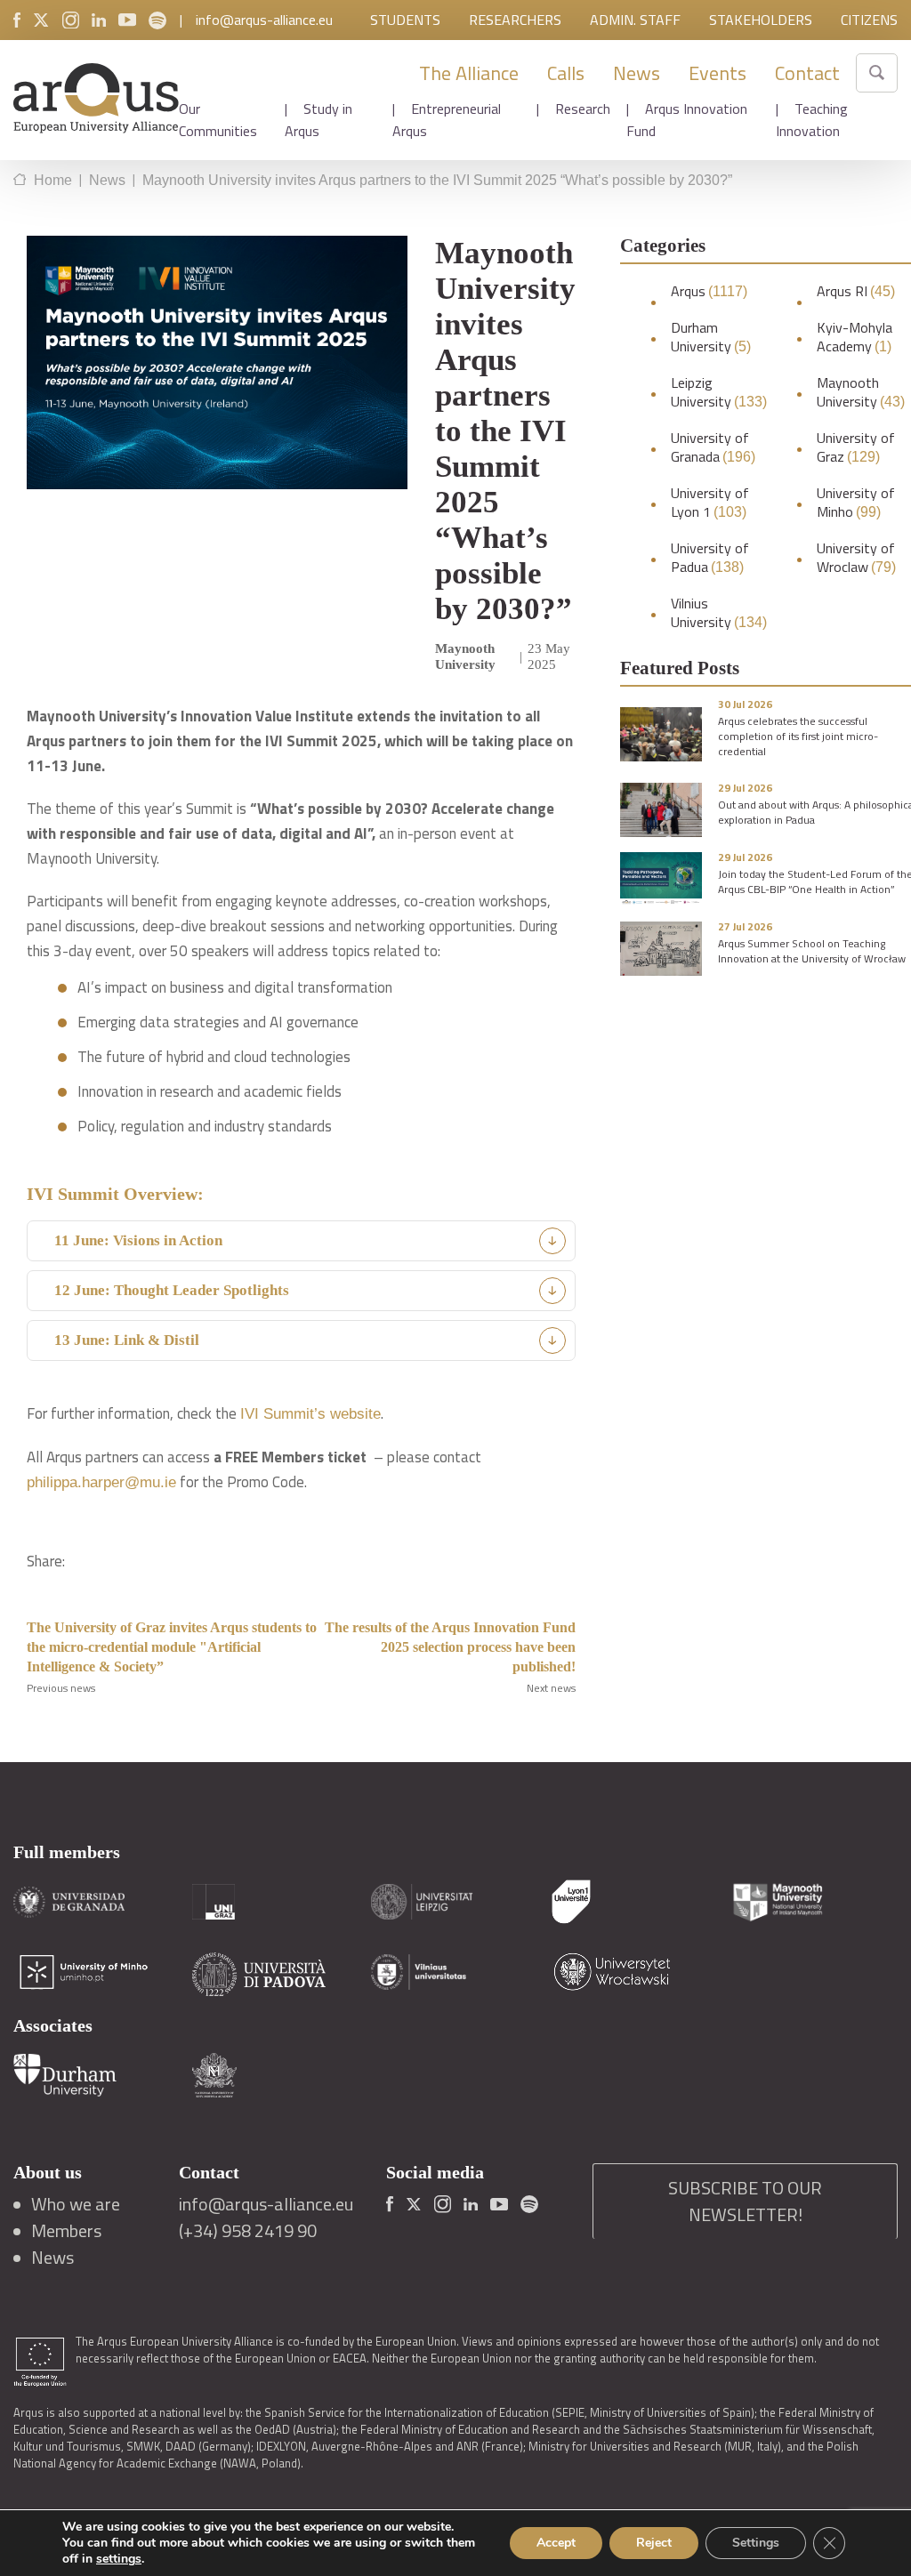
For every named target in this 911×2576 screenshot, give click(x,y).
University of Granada (713, 447)
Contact (807, 73)
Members (66, 2231)
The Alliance (469, 73)
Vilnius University (719, 613)
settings (119, 2559)
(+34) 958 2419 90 (248, 2231)
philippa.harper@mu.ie (101, 1482)
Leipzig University (719, 392)
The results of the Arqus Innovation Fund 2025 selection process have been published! (450, 1647)
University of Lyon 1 (710, 503)
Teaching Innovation (812, 120)
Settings (756, 2543)
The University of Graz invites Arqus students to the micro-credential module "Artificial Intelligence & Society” (172, 1647)
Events (718, 73)
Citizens (869, 20)
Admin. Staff (635, 20)
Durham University (711, 337)
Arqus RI (856, 291)
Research (583, 109)
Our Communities (218, 120)
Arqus (709, 291)
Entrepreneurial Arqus (447, 120)
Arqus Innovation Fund (687, 120)
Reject (654, 2543)
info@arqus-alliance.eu (264, 20)
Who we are (76, 2204)
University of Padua (710, 558)
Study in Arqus (318, 120)
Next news (551, 1688)
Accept (556, 2543)
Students (405, 20)
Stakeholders (761, 20)
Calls (566, 73)
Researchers (515, 20)
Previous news (61, 1688)
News (637, 73)
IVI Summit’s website (310, 1414)
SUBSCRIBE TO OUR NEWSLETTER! (745, 2201)
